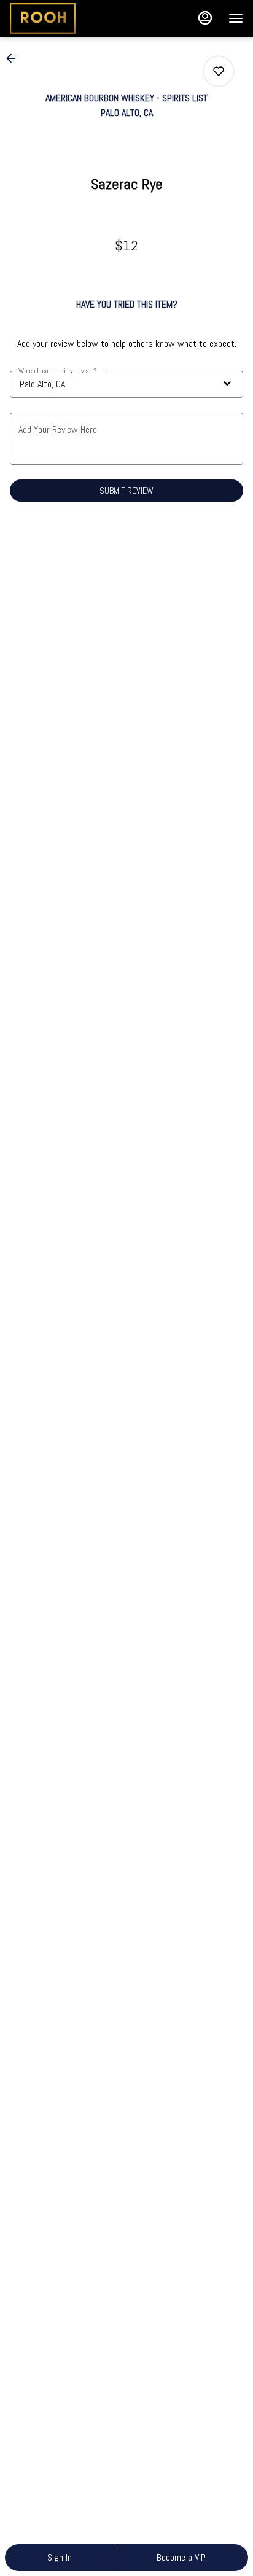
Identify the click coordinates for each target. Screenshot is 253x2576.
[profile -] (205, 18)
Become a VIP (181, 2557)
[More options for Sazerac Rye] (219, 71)
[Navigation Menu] (236, 18)
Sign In (60, 2557)
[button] (15, 58)
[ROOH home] (65, 18)
